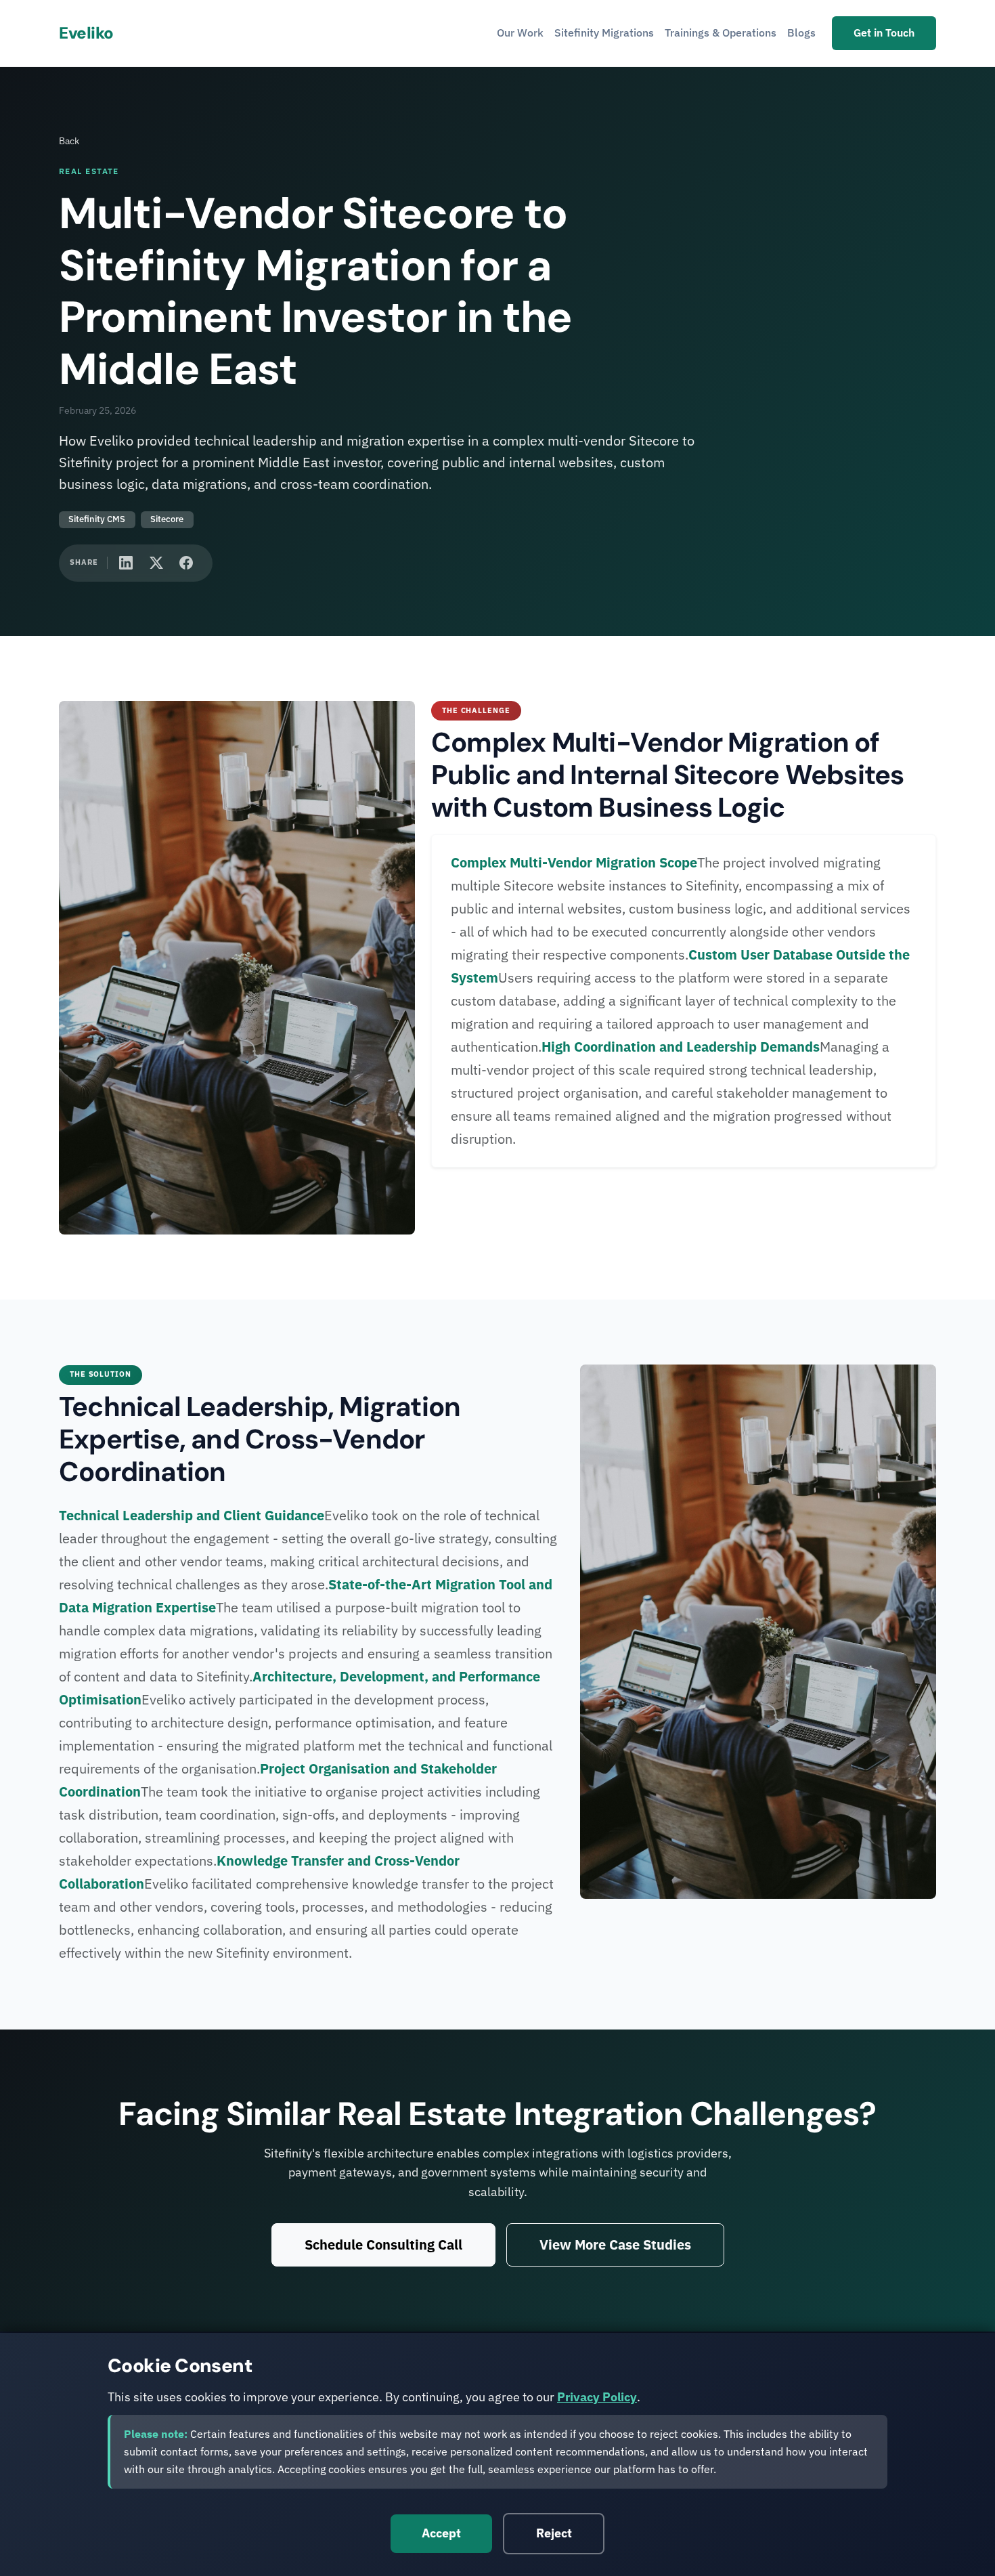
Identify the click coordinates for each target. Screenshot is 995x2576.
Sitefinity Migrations (604, 33)
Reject (554, 2533)
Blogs (801, 33)
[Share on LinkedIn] (126, 563)
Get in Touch (884, 33)
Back (69, 141)
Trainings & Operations (721, 33)
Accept (441, 2533)
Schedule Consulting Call (383, 2245)
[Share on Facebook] (186, 563)
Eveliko (86, 33)
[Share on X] (156, 563)
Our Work (520, 33)
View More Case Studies (615, 2245)
